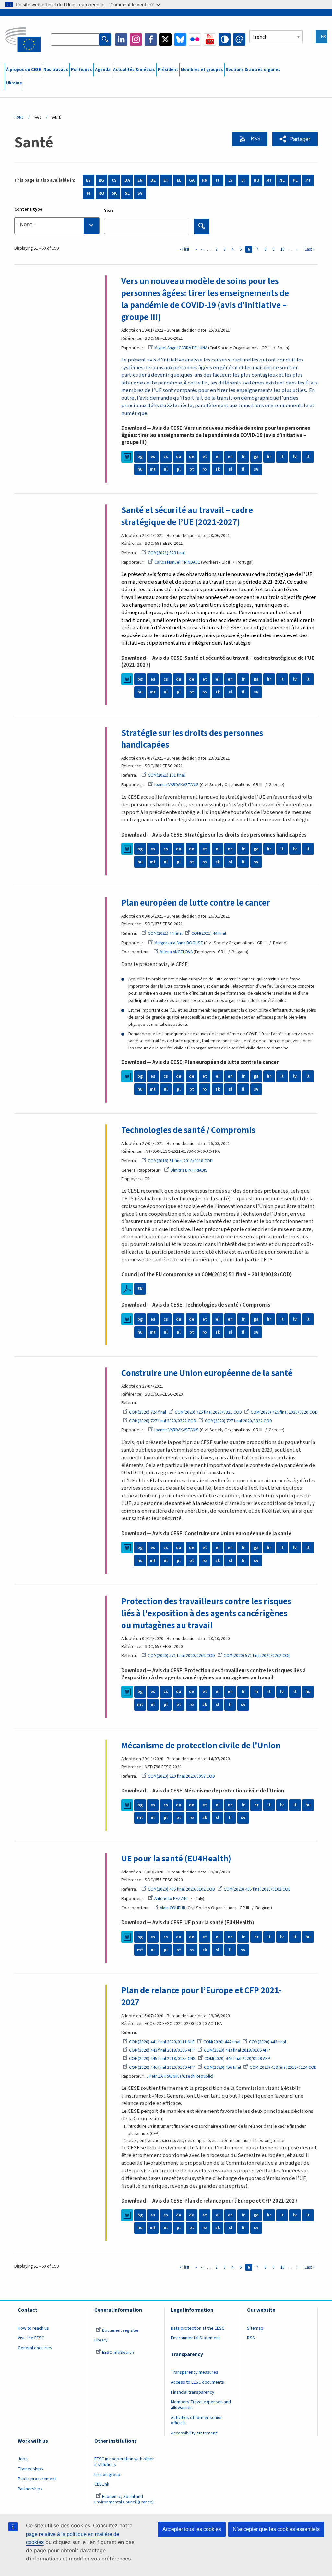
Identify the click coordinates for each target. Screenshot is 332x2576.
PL (295, 180)
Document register (120, 2330)
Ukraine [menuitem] (14, 83)
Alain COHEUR (173, 1908)
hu (140, 469)
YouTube (210, 40)
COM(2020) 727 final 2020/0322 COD (163, 1421)
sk (218, 469)
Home (19, 117)
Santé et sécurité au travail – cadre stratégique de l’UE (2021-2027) (187, 516)
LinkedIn (121, 40)
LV (231, 180)
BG (101, 180)
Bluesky (180, 40)
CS (114, 180)
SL (127, 193)
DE (153, 180)
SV (140, 193)
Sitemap (255, 2328)
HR (205, 180)
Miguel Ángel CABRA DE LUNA (181, 348)
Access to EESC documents (197, 2382)
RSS (255, 139)
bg (140, 457)
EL (179, 180)
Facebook (151, 40)
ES (88, 180)
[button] (295, 139)
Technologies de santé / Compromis (188, 1130)
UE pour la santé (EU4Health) (176, 1859)
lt (308, 457)
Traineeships (30, 2469)
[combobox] (57, 226)
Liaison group (107, 2475)
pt (192, 469)
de (192, 457)
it (282, 457)
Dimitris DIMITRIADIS (189, 1170)
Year (109, 211)
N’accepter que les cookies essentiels (276, 2529)
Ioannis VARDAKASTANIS (177, 785)
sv (256, 469)
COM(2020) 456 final (222, 2067)
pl (179, 469)
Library (101, 2340)
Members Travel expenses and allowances (201, 2405)
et (205, 457)
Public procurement (37, 2479)
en (230, 457)
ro (204, 469)
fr (243, 457)
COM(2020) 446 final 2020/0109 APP (237, 2059)
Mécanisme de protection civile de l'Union (201, 1746)
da (179, 457)
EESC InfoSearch (118, 2353)
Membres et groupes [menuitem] (202, 70)
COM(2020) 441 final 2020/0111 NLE (162, 2042)
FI (88, 193)
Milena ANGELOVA (176, 952)
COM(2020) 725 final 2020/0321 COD (208, 1412)
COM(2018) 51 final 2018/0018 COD (180, 1161)
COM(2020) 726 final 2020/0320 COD (284, 1412)
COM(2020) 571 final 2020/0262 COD (181, 1656)
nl (166, 469)
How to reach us (33, 2328)
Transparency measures (195, 2372)
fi (243, 469)
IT (218, 180)
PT (308, 180)
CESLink (102, 2484)
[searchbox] (57, 226)
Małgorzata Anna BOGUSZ (179, 943)
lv (295, 457)
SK (114, 193)
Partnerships (30, 2489)
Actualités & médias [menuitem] (134, 70)
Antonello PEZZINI (171, 1899)
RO (101, 193)
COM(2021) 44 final (165, 933)
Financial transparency (193, 2392)
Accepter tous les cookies (192, 2529)
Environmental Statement (196, 2338)
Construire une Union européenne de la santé (207, 1373)
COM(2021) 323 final (166, 553)
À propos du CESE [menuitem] (24, 70)
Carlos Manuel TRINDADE (177, 562)
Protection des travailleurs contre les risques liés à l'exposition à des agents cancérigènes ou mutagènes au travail (206, 1614)
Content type (28, 209)
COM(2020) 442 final (222, 2042)
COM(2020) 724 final (148, 1412)
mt (153, 469)
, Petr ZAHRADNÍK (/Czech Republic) (180, 2076)
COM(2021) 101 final (166, 775)
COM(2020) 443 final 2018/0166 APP (162, 2050)
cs (166, 457)
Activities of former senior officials (196, 2420)
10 (284, 249)
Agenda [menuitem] (103, 70)
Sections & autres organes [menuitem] (253, 70)
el (218, 457)
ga (256, 457)
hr (269, 457)
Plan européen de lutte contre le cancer (196, 903)
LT (243, 180)
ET (166, 180)
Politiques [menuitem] (82, 70)
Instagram (136, 40)
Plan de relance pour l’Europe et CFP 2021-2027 (201, 1997)
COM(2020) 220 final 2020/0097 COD (181, 1776)
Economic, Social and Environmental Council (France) (124, 2499)
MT (269, 180)
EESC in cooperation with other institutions (124, 2462)
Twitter (165, 40)
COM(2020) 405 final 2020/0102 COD (181, 1889)
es (153, 457)
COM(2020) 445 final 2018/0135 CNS (162, 2059)
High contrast (225, 40)
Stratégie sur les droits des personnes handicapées (192, 739)
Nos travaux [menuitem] (56, 70)
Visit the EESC (31, 2338)
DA (127, 180)
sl (230, 469)
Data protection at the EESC (198, 2328)
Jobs (23, 2459)
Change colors (239, 40)
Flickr (195, 40)
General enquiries (35, 2348)
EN (140, 180)
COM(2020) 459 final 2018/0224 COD (283, 2067)
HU (256, 180)
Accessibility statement (194, 2433)
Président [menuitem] (168, 70)
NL (282, 180)
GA (192, 180)
